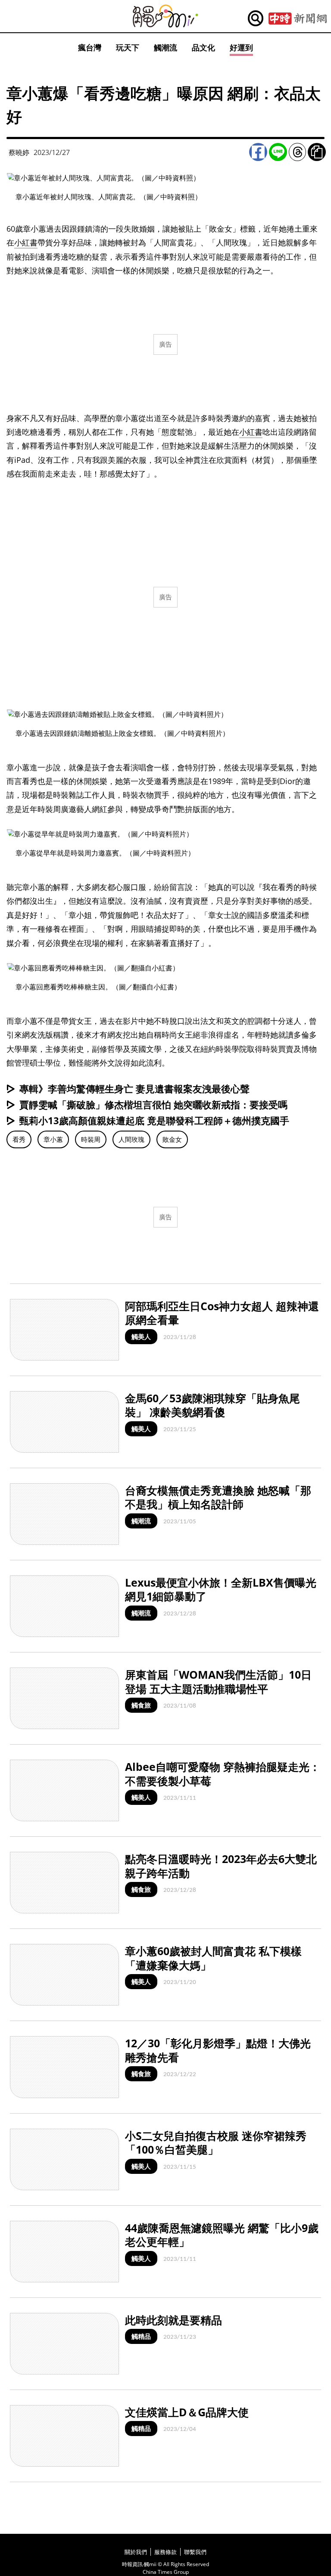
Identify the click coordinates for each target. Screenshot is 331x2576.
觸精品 (141, 2336)
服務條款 (165, 2552)
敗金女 (172, 1139)
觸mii (165, 16)
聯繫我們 (195, 2552)
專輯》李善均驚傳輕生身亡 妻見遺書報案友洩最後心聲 (134, 1088)
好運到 (241, 47)
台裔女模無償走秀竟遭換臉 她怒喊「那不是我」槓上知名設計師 (218, 1497)
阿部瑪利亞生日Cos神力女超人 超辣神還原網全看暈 (222, 1313)
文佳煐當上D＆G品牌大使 (187, 2412)
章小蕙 (53, 1139)
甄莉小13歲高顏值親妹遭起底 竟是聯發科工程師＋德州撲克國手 (154, 1120)
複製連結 (317, 152)
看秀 (19, 1139)
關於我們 (136, 2552)
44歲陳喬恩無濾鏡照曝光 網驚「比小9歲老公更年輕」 (222, 2235)
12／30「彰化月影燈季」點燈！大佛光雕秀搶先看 (218, 2050)
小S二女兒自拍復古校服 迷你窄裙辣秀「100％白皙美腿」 (216, 2143)
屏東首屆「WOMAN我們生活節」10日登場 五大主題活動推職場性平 (218, 1682)
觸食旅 (141, 1705)
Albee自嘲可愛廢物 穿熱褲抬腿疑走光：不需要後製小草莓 (223, 1774)
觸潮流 (165, 47)
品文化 (203, 47)
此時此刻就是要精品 (173, 2320)
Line (278, 152)
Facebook (258, 152)
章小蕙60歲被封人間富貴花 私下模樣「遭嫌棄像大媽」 (213, 1958)
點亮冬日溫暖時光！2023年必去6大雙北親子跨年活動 (221, 1866)
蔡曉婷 (19, 152)
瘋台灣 (90, 47)
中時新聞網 (298, 19)
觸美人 (141, 1336)
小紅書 (26, 242)
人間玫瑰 (131, 1139)
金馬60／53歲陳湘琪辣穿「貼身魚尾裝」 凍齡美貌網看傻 (212, 1405)
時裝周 (91, 1139)
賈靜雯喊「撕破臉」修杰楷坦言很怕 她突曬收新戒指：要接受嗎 (153, 1104)
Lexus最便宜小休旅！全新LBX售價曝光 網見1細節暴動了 (221, 1589)
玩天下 (128, 47)
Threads (297, 152)
